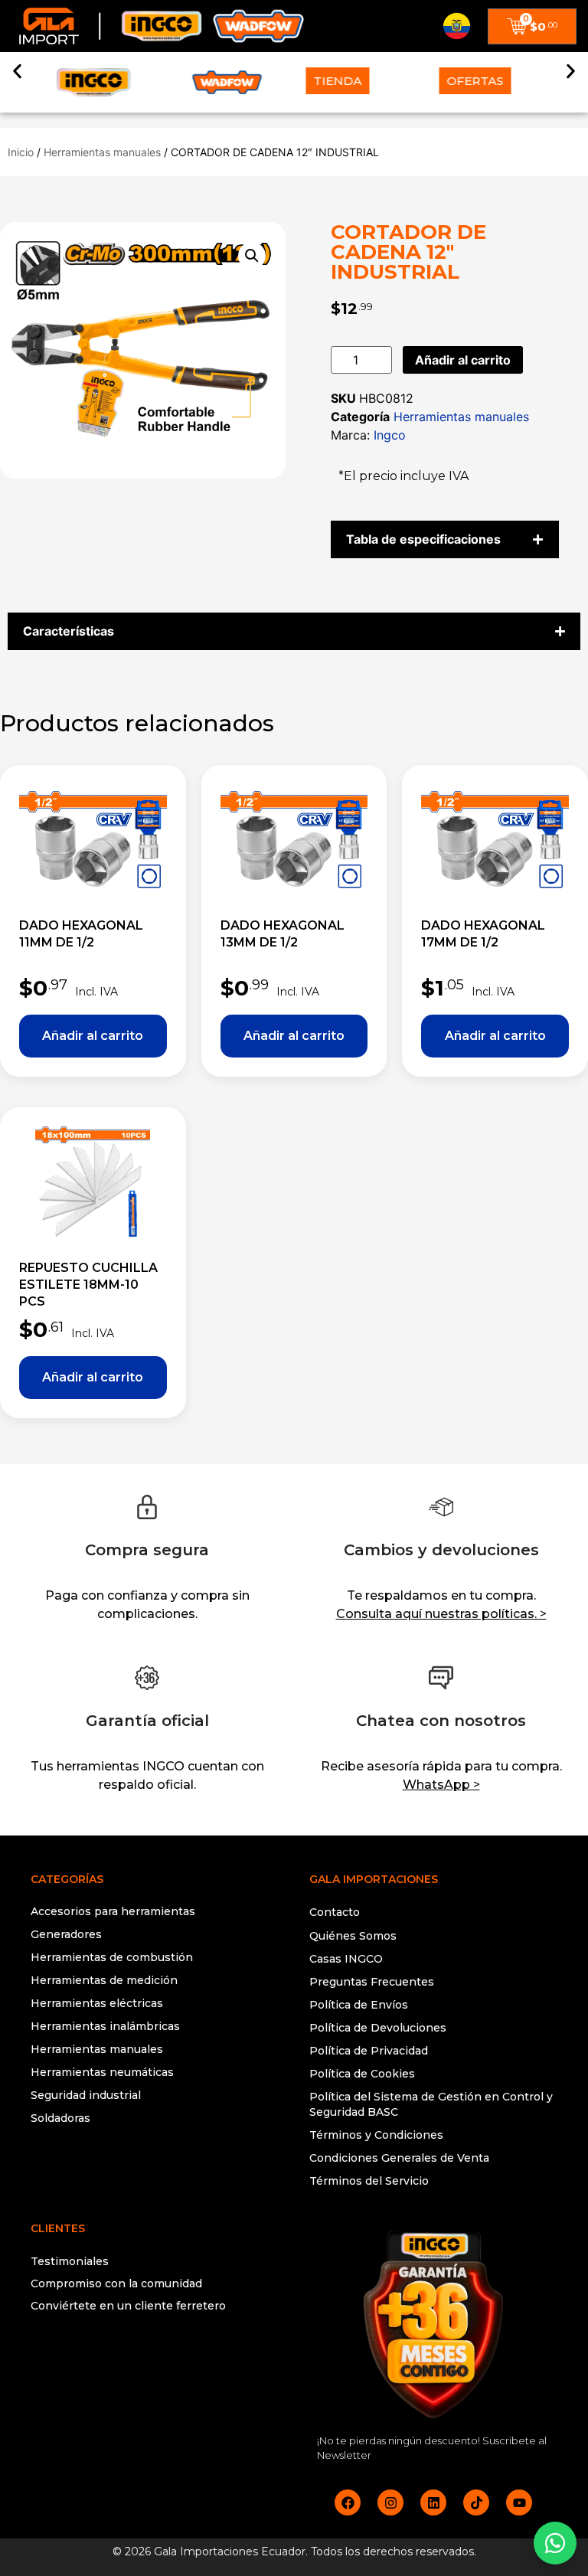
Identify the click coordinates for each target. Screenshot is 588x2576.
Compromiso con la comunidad (116, 2283)
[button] (17, 71)
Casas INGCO (346, 1959)
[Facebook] (348, 2502)
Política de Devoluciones (378, 2028)
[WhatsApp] (555, 2543)
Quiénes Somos (353, 1936)
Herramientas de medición (104, 1980)
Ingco (390, 435)
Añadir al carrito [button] (93, 1036)
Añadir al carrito (463, 360)
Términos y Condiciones (376, 2135)
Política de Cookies (362, 2074)
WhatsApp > (441, 1785)
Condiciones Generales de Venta (399, 2158)
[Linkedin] (433, 2502)
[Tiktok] (476, 2502)
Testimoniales (70, 2261)
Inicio (21, 152)
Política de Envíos (359, 2005)
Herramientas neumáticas (102, 2072)
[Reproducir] (155, 2367)
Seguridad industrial (86, 2095)
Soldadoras (60, 2118)
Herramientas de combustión (112, 1957)
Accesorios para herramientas (113, 1911)
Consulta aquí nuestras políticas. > (441, 1614)
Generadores (66, 1934)
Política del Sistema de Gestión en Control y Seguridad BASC (431, 2104)
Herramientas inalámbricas (105, 2026)
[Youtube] (519, 2502)
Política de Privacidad (369, 2051)
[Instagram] (390, 2502)
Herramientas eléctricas (97, 2003)
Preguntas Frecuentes (372, 1982)
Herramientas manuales (102, 152)
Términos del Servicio (369, 2181)
